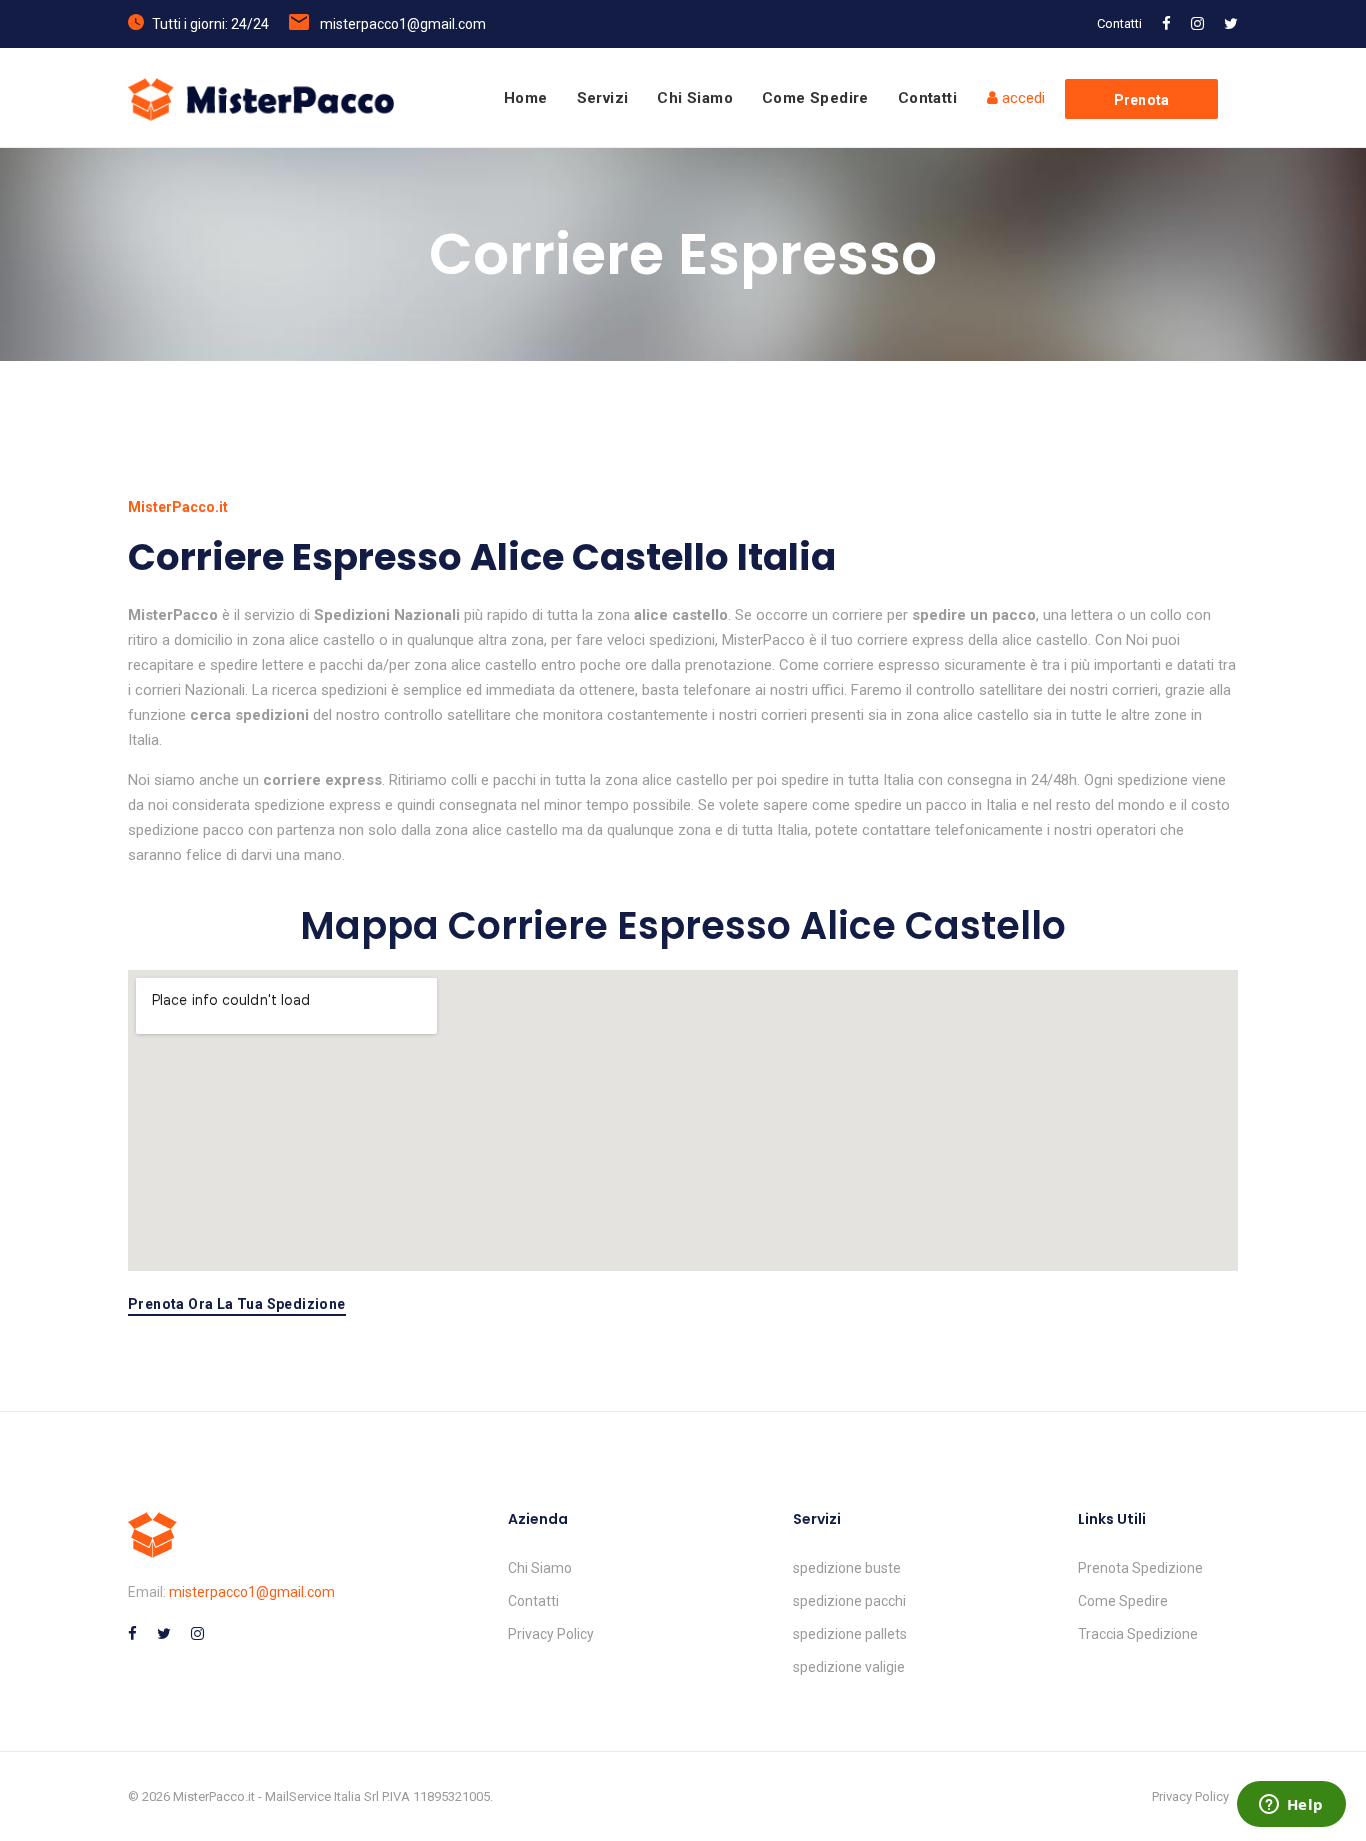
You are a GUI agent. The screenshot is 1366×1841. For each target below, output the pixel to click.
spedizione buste (847, 1568)
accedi (1021, 98)
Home (526, 98)
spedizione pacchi (849, 1601)
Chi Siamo (695, 98)
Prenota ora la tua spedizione (237, 1304)
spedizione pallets (850, 1634)
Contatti (1119, 23)
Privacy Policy (551, 1634)
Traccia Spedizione (1138, 1634)
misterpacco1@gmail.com (403, 24)
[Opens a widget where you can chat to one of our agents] (1291, 1806)
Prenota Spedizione (1140, 1568)
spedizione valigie (849, 1667)
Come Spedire (815, 98)
